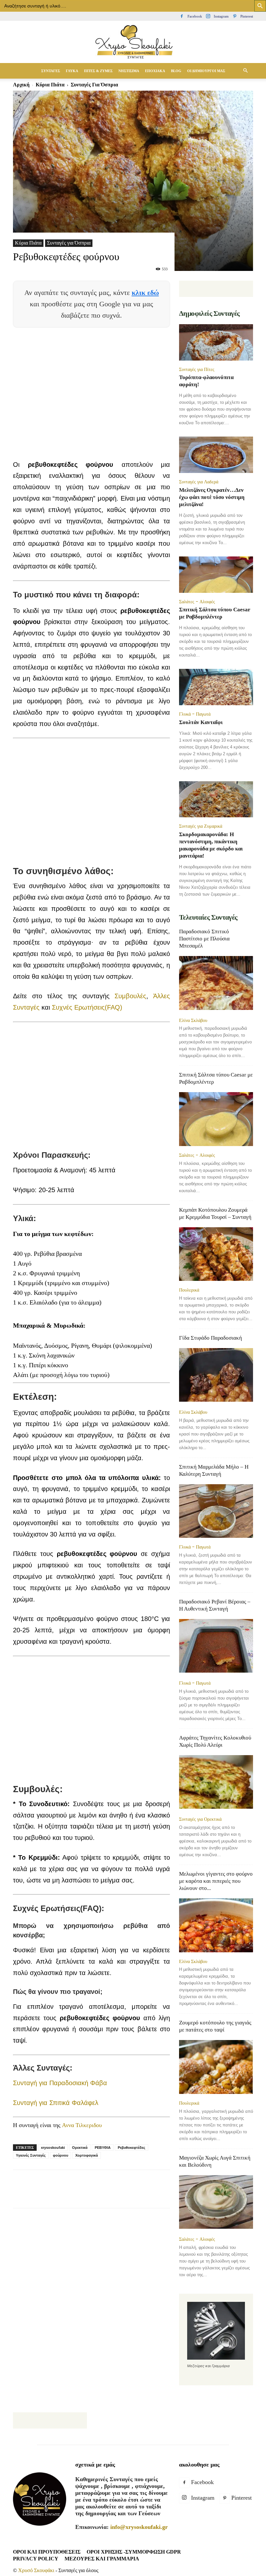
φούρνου (60, 2155)
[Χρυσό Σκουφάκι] (133, 42)
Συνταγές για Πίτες (197, 369)
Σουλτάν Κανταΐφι (201, 722)
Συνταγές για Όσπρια (69, 243)
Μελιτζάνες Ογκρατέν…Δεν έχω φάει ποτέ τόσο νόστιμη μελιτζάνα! (212, 497)
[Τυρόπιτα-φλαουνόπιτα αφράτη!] (216, 342)
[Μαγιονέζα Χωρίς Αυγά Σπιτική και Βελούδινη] (216, 2203)
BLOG (176, 71)
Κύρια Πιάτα (28, 243)
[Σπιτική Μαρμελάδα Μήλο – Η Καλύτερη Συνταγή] (216, 1511)
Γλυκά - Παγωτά (195, 714)
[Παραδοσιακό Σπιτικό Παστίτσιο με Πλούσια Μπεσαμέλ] (216, 983)
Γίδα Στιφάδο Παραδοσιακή (211, 1338)
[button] (245, 70)
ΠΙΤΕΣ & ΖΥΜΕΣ (98, 71)
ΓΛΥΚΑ (72, 71)
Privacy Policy (36, 2559)
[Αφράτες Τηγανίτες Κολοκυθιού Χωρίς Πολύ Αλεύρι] (216, 1783)
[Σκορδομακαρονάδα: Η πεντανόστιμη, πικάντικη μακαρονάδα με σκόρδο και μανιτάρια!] (216, 799)
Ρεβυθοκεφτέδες (132, 2148)
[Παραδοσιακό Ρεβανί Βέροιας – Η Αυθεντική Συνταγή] (216, 1646)
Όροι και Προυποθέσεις (47, 2552)
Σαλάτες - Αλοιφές (197, 602)
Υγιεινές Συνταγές (31, 2155)
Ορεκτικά (80, 2148)
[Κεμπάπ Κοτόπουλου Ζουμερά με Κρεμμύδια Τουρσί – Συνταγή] (216, 1254)
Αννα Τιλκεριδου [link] (82, 2125)
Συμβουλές (130, 996)
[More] (171, 2195)
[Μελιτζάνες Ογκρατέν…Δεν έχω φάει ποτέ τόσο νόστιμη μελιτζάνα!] (216, 455)
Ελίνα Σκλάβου (193, 1020)
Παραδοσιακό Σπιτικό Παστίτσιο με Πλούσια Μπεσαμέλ (204, 939)
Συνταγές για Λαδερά (199, 482)
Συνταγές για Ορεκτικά (200, 1819)
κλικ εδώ (145, 293)
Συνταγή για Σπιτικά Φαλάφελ (56, 2103)
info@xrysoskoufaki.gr (139, 2527)
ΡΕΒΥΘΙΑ (103, 2148)
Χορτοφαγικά (87, 2155)
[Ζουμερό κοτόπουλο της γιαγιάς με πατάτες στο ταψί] (216, 2067)
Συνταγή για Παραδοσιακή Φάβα (60, 2083)
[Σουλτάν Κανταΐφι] (216, 687)
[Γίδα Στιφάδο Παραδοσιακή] (216, 1376)
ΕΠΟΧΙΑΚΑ (155, 71)
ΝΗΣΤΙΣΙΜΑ (129, 71)
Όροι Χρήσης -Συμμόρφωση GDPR (134, 2552)
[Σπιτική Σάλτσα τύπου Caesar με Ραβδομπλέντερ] (216, 575)
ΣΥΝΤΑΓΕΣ (51, 71)
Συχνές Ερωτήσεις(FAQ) (87, 1007)
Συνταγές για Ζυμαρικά (201, 826)
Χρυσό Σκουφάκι (36, 2570)
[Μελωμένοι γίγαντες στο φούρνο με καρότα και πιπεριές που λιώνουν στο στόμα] (216, 1925)
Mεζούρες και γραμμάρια (102, 2559)
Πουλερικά (189, 1290)
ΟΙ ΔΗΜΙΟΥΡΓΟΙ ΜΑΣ (206, 71)
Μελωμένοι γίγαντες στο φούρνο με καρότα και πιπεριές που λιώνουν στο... (216, 1881)
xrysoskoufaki (53, 2148)
